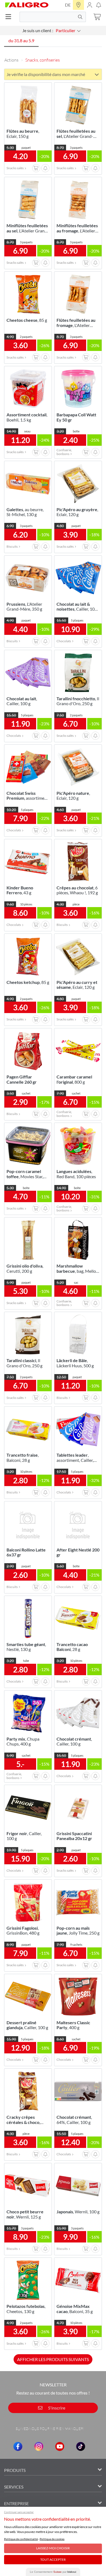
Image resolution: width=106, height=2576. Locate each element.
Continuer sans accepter (19, 2512)
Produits (15, 2470)
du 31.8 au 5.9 (21, 40)
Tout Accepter (53, 2560)
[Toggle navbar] (10, 17)
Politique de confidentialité (21, 2539)
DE (68, 5)
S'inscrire (56, 2408)
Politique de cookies (52, 2539)
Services (14, 2487)
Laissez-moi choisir (53, 2548)
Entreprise (16, 2503)
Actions (11, 60)
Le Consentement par (53, 2572)
